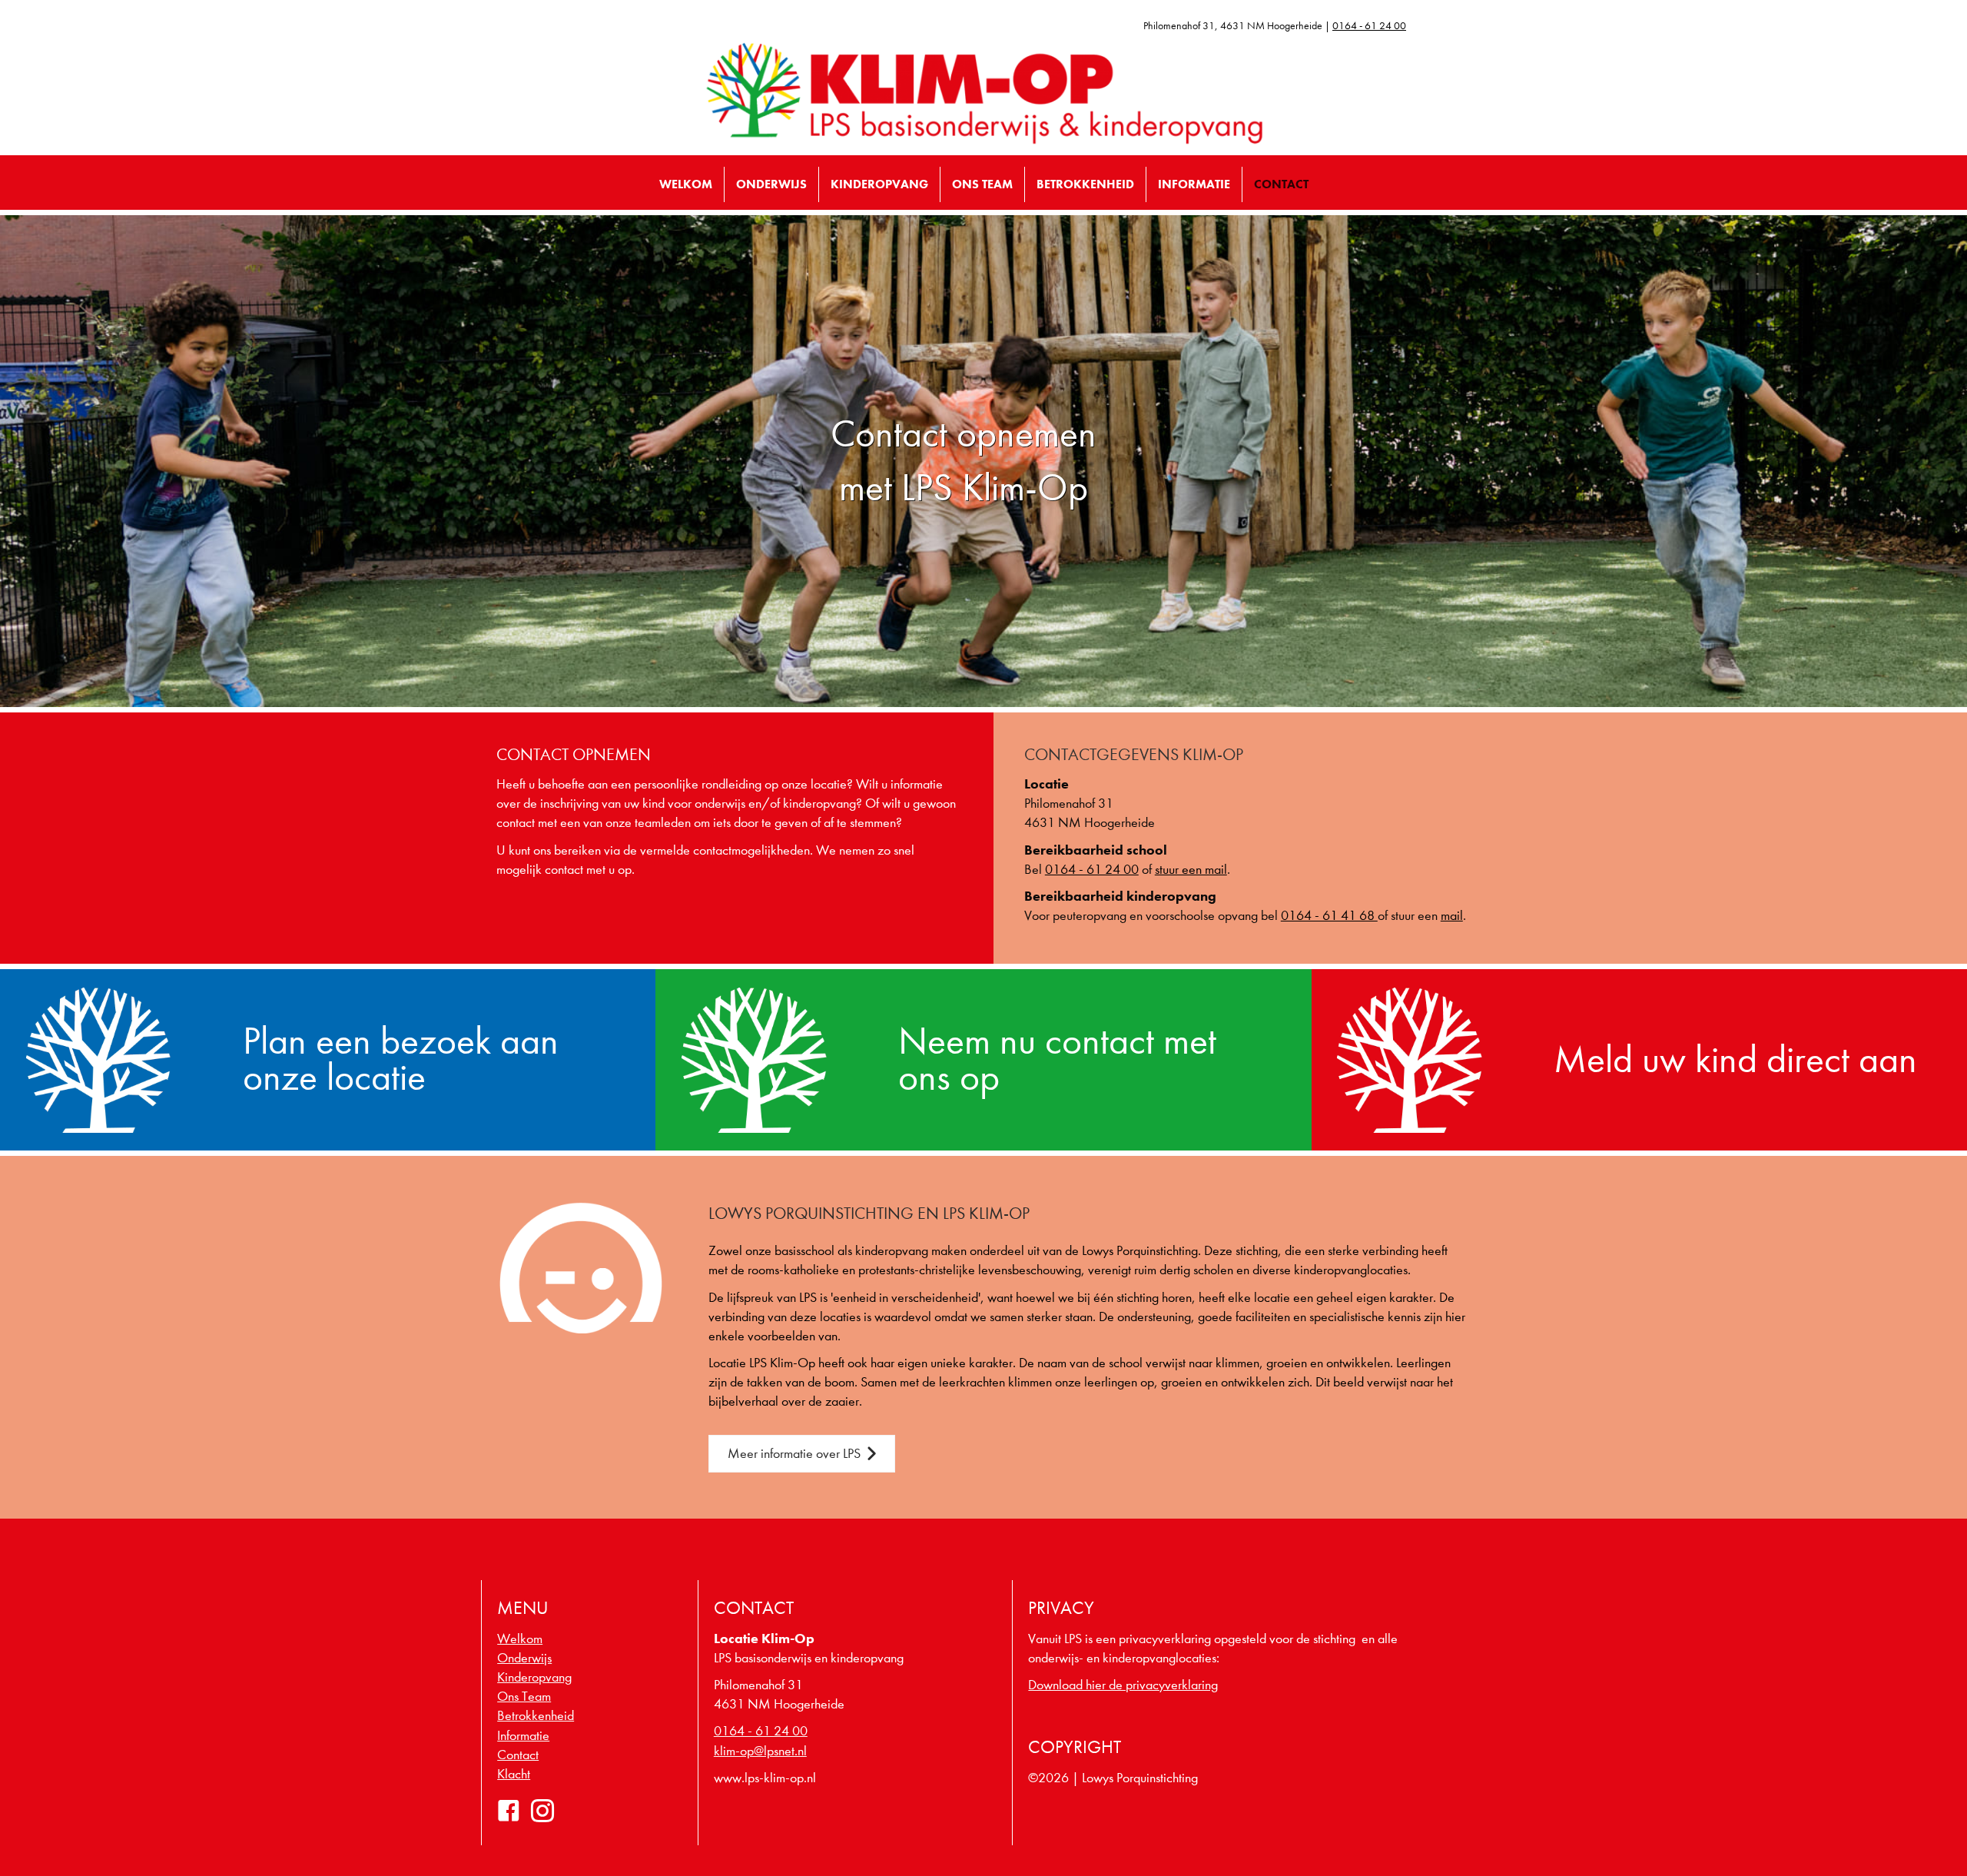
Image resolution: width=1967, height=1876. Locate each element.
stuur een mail (1191, 870)
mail (1452, 916)
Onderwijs (771, 184)
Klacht (514, 1774)
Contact (1281, 184)
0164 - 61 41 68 (1329, 916)
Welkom (686, 184)
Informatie (1194, 184)
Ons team (982, 184)
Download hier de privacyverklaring (1123, 1685)
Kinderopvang (879, 184)
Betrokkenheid (1085, 184)
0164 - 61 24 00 (1369, 26)
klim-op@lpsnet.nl (760, 1751)
